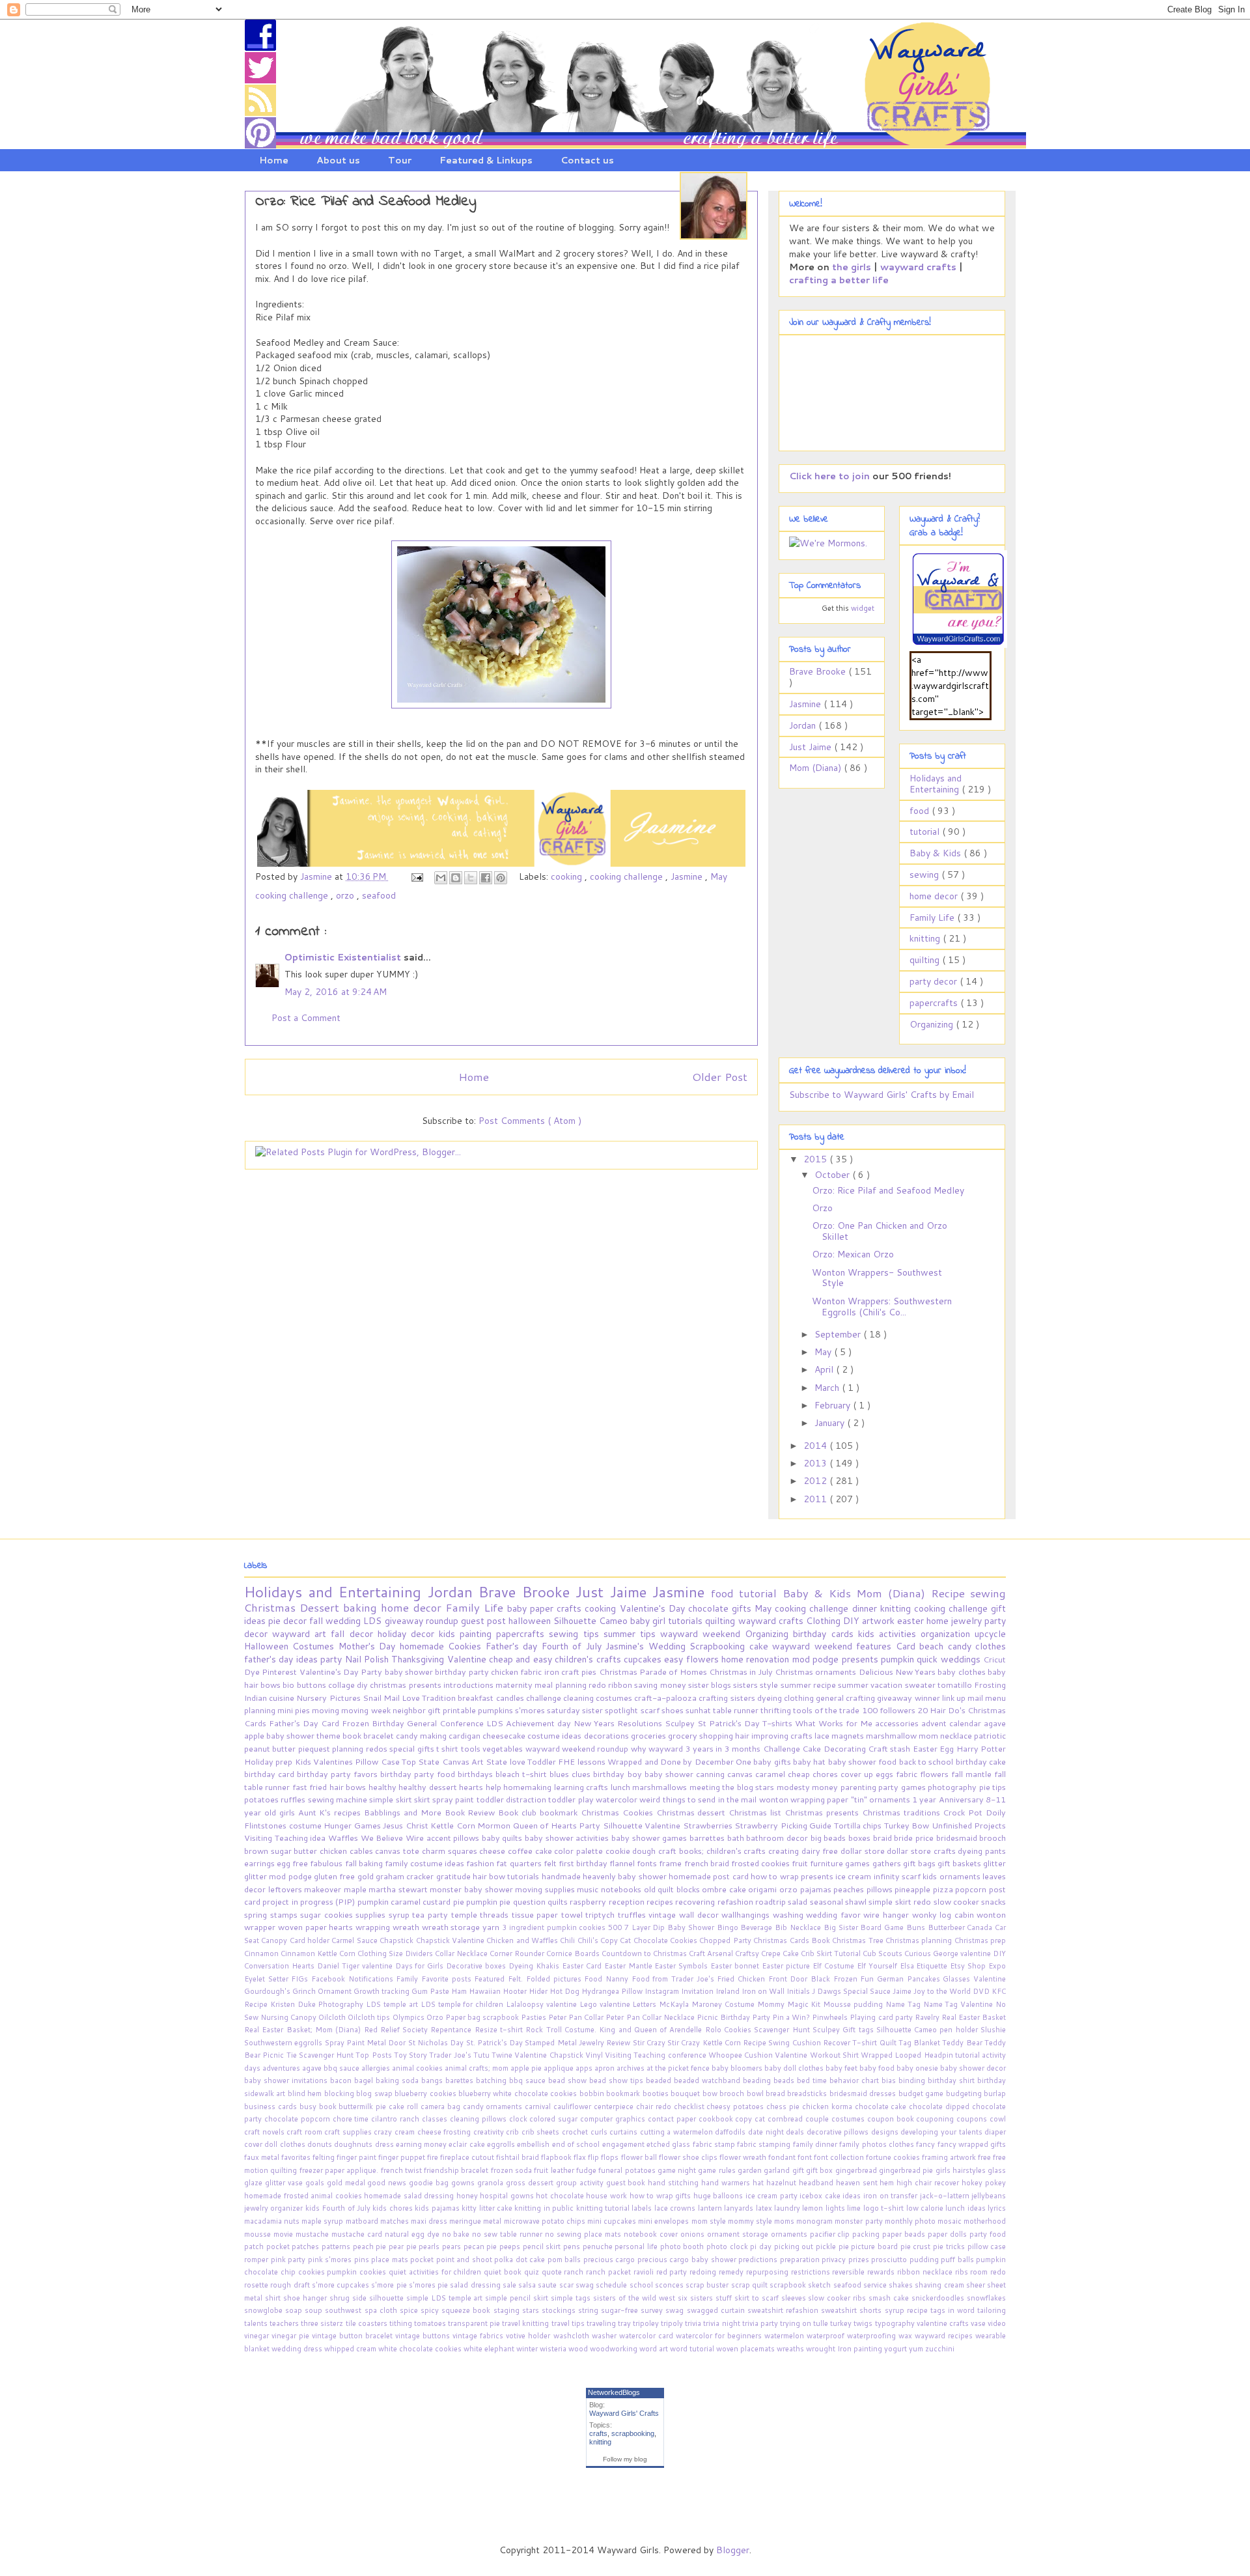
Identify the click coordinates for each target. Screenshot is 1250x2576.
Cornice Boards (574, 1953)
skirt (423, 1799)
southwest (344, 2310)
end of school (577, 2144)
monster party (859, 2221)
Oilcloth (333, 2017)
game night (678, 2170)
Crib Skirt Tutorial (832, 1953)
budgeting (965, 2093)
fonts (648, 1863)
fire (434, 2157)
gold (367, 1876)
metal (493, 2221)
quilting (926, 960)
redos (378, 1748)
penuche (599, 2247)
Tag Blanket (921, 2043)
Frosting (990, 1685)
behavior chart (855, 2080)
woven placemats (746, 2349)
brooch (993, 1838)
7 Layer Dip (646, 1927)
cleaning (579, 1698)
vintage (664, 1914)
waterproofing (873, 2336)
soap (295, 2310)
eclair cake (468, 2144)
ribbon (621, 1685)
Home (274, 160)
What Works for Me (835, 1723)
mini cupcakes (613, 2221)
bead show (569, 2080)
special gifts (413, 1748)
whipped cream (351, 2349)
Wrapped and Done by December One (680, 1761)
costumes (615, 1698)
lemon (813, 2208)
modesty (794, 1787)
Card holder (311, 1940)
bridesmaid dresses (864, 2093)
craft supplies (349, 2132)
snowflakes (986, 2298)
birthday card (271, 1774)
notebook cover (652, 2234)
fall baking (365, 1863)
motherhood (985, 2221)
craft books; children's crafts (713, 1851)
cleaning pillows (479, 2119)
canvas (741, 1774)
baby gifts (773, 1761)
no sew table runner (508, 2234)
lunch (621, 1787)
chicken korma (828, 2107)
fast (301, 1787)
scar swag (578, 2285)
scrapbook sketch (801, 2285)
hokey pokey (984, 2183)
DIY (853, 1621)
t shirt (449, 1748)
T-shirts (779, 1723)
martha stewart (399, 1889)
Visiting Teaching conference (657, 2055)
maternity (515, 1685)
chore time (352, 2119)
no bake (457, 2234)
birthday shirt (952, 2080)
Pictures (346, 1698)
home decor (935, 896)
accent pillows (454, 1838)
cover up (858, 1774)
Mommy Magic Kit (790, 2004)
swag (676, 2310)
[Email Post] (416, 876)
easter (912, 1621)
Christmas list (757, 1812)
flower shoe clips (689, 2157)
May (824, 1352)
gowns (464, 2183)
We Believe (383, 1838)
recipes (661, 1901)
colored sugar (555, 2119)
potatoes (262, 1799)
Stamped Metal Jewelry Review (578, 2043)
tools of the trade (827, 1710)
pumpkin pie (490, 1901)
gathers (888, 1863)
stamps (285, 1914)
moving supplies (546, 1889)
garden (751, 2170)
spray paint (454, 1799)
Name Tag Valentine (959, 2004)
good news (388, 2183)
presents (861, 1659)
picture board (875, 2247)
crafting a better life (839, 280)
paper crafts (557, 1608)
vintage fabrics (479, 2336)
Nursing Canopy (289, 2017)
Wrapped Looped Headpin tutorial (921, 2055)
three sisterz (323, 2323)
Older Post (720, 1077)
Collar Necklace (462, 1953)
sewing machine (339, 1799)
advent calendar (952, 1723)
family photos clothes (878, 2144)
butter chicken (321, 1851)
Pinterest (280, 1672)
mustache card (358, 2234)
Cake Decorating (835, 1748)
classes (436, 2119)
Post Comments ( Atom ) (530, 1121)
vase (979, 2323)
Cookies (466, 1646)
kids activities (889, 1634)
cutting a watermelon (678, 2132)
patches (307, 2247)
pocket (423, 2260)
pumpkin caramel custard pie (412, 1901)
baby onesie (918, 2068)
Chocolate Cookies (667, 1940)
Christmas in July (742, 1672)
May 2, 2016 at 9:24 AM (336, 992)
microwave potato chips (546, 2221)
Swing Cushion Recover (810, 2043)
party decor (935, 981)
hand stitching (674, 2183)
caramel (771, 1774)
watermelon (785, 2336)
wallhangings (747, 1914)
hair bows (349, 1787)
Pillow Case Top (386, 1761)
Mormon (495, 1825)
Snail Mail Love (392, 1698)
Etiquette (933, 1966)
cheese (493, 1851)
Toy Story (412, 2055)
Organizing (933, 1024)
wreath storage (452, 1927)
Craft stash (890, 1748)
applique (560, 2068)
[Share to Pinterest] (501, 878)
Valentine (468, 1659)
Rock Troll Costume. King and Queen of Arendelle (615, 2030)
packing (867, 2234)
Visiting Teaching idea (286, 1838)
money (826, 1787)
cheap (800, 1774)
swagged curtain (717, 2310)
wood (579, 2349)
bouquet (686, 2093)
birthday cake (981, 1761)
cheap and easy (522, 1659)
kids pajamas (438, 2208)
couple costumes (836, 2119)
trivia (694, 2323)
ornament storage (739, 2234)
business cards (272, 2107)
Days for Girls (421, 1966)
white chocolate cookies (421, 2349)
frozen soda (513, 2170)
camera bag (442, 2107)
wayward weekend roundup (578, 1748)
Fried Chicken (742, 1979)
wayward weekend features (834, 1646)
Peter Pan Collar (577, 2017)
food (921, 811)
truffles (633, 1914)
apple (255, 1735)
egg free (293, 1863)
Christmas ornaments (817, 1672)
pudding (925, 2260)
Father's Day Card (305, 1723)
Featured (491, 1979)
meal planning (561, 1685)
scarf (651, 1710)
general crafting (846, 1698)
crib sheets (542, 2132)
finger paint (357, 2157)
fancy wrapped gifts (972, 2144)
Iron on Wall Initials (777, 1991)
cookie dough (632, 1851)
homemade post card (710, 1876)
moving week (367, 1710)
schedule (612, 2285)
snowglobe (265, 2310)
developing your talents (942, 2132)
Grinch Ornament (323, 1991)
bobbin (593, 2093)
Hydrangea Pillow (613, 1991)
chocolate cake (882, 2107)
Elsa (908, 1966)
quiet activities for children (436, 2272)
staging (508, 2310)
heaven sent (858, 2183)
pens (573, 2247)
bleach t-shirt (522, 1774)
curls (600, 2132)
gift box (821, 2170)
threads (496, 1914)
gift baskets (960, 1863)
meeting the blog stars (733, 1787)
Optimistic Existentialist (344, 957)
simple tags (572, 2298)
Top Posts (375, 2055)
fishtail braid (519, 2157)
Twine (503, 2055)
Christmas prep (980, 1940)
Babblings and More (404, 1812)
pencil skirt (543, 2247)
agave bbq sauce (332, 2068)
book (353, 1735)
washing (790, 1914)
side (361, 2298)
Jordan (804, 725)
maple (356, 1889)
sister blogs (711, 1685)
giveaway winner (909, 1698)
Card (908, 1646)
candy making (422, 1735)
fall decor (354, 1634)
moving (326, 1710)
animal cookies (418, 2068)
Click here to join (829, 476)
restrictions (812, 2272)
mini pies (295, 1710)
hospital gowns (508, 2196)
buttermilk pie (364, 2107)
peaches (850, 1889)
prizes (860, 2260)
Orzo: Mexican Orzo (853, 1254)
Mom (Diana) (816, 768)
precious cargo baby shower (688, 2260)
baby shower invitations (287, 2080)
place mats (391, 2260)
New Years (917, 1672)
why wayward (658, 1748)
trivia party (761, 2323)
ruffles (294, 1799)
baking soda (398, 2080)
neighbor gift (418, 1710)
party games (903, 1787)
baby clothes (963, 1672)
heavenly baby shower (626, 1876)
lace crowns (676, 2208)
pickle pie (833, 2247)
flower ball (640, 2157)
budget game (922, 2093)
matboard (363, 2221)
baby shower (410, 1672)
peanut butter (271, 1748)
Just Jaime (812, 747)
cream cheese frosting (434, 2132)
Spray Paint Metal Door (367, 2043)
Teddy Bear (963, 2043)
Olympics (410, 2017)
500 (616, 1927)
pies (590, 1672)
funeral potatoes (628, 2170)
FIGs (301, 1979)
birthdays (477, 1774)
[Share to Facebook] (486, 878)
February (834, 1405)
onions (694, 2234)
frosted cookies (761, 1863)
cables (363, 1851)
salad (799, 1901)
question (530, 1901)
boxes (861, 1838)
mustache (313, 2234)
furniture (827, 1863)
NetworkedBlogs (614, 2392)
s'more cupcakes (342, 2285)
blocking (340, 2093)
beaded (660, 2080)
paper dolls (949, 2234)
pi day (762, 2247)
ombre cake (725, 1889)
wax (907, 2336)
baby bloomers (738, 2068)
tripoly (673, 2323)
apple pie (527, 2068)
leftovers (286, 1889)
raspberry (589, 1901)
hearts (472, 1787)
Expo (997, 1966)
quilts (559, 1901)
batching (493, 2080)
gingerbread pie (907, 2170)
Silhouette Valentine (643, 1825)
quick (928, 1659)
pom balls (565, 2260)
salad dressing (476, 2285)
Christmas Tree (859, 1940)
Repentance (452, 2030)
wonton (775, 1799)
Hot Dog (565, 1991)
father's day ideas (282, 1659)
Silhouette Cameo (592, 1621)
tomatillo (956, 1685)
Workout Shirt (836, 2055)
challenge (545, 1698)
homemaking (528, 1787)
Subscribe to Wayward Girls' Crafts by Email (882, 1095)
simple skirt (392, 1799)
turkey (842, 2323)
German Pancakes (910, 1979)
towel (574, 1914)
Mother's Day (369, 1646)
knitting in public (545, 2208)
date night (767, 2132)
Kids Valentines (325, 1761)
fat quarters (520, 1863)
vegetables (504, 1748)
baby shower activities (568, 1838)
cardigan (465, 1735)
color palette (579, 1851)
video (997, 2323)
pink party (289, 2260)
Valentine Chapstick (550, 2055)
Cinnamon (262, 1953)
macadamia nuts (273, 2221)
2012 (816, 1481)
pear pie (404, 2247)
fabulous (327, 1863)
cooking (568, 876)
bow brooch (725, 2093)
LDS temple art (393, 2004)
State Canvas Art (452, 1761)
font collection (840, 2157)
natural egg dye (413, 2234)
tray (625, 2323)
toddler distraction (513, 1799)
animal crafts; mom (478, 2068)
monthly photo (911, 2221)
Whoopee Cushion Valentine (759, 2055)
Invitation (698, 1991)
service (876, 2285)
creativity (490, 2132)
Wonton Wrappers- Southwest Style (877, 1278)
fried (319, 1787)
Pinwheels (831, 2017)
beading (758, 2080)
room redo (988, 2272)
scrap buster (708, 2285)
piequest (315, 1748)
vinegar (258, 2336)
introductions (469, 1685)
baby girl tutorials (668, 1621)
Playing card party (882, 2017)
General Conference (447, 1723)
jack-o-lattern (946, 2196)
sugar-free (621, 2310)
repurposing (769, 2272)
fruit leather (555, 2170)
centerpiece (615, 2107)
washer (605, 2336)
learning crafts (582, 1787)
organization (948, 1634)
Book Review (472, 1812)
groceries (649, 1735)
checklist (690, 2107)
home (939, 1621)
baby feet (842, 2068)
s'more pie (390, 2285)
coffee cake (531, 1851)
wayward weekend (702, 1634)
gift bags (920, 1863)
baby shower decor (973, 2068)
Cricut (994, 1659)
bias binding (905, 2080)
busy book (319, 2107)
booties (657, 2093)
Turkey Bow (908, 1825)
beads (785, 2080)
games (858, 1863)
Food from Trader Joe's (674, 1979)
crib (514, 2132)
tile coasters (368, 2323)
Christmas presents (823, 1812)
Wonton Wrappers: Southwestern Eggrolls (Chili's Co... (882, 1307)
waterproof (827, 2336)
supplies (372, 1914)
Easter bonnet (736, 1966)
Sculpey (681, 1723)
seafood (379, 895)
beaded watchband (708, 2080)
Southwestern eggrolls (285, 2043)
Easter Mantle (630, 1966)
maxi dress (430, 2221)
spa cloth (382, 2310)
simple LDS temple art (446, 2298)
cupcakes (644, 1659)
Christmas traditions (903, 1812)
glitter (994, 1863)
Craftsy (748, 1953)
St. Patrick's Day (496, 2043)
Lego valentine (606, 2004)
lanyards (740, 2208)
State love (507, 1761)
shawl (857, 1901)
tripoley (647, 2323)
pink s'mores (331, 2260)
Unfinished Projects (969, 1825)
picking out (795, 2247)
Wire (416, 1838)
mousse (259, 2234)
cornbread (786, 2119)
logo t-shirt (885, 2208)
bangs (433, 2080)
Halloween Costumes (291, 1646)
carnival (539, 2107)
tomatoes (431, 2323)
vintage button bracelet (354, 2336)
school (642, 2285)
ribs (963, 2272)
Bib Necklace (799, 1927)
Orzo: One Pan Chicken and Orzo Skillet (880, 1231)
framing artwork (950, 2157)
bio (289, 1685)
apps (585, 2068)
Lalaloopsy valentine (543, 2004)
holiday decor (408, 1634)
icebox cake (821, 2196)
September (839, 1334)
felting (325, 2157)
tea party (431, 1914)
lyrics (997, 2208)
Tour (400, 160)
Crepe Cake (781, 1953)
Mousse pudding (854, 2004)
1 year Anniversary (949, 1799)
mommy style (751, 2221)
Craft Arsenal (712, 1953)
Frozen (847, 1979)
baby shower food (864, 1761)
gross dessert (531, 2183)
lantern (711, 2208)
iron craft (563, 1672)
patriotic (990, 1735)
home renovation (757, 1659)
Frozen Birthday (374, 1723)
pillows (881, 1889)
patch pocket (268, 2247)
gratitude (454, 1876)
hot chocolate (561, 2196)
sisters (746, 1685)
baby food (878, 2068)
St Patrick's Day (730, 1723)
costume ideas (555, 1735)
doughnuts (354, 2144)
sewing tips (576, 1634)
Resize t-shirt (500, 2030)
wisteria (554, 2349)
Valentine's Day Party (342, 1672)
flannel (623, 1863)
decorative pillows (839, 2132)
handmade (562, 1876)
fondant (783, 2157)
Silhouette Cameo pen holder (928, 2030)
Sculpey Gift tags (844, 2030)
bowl (756, 2093)
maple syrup (323, 2221)
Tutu (482, 2055)
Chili (568, 1940)
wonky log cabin (945, 1914)
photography (953, 1787)
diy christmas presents (400, 1685)
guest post (485, 1621)
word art (655, 2349)
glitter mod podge (279, 1876)
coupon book (892, 2119)
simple (882, 1901)
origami (764, 1889)
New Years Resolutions (619, 1723)
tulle (822, 2323)
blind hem (306, 2093)
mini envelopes (664, 2221)
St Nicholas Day (437, 2043)
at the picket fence (679, 2068)
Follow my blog (625, 2459)
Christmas (272, 1607)
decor (296, 1621)
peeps (511, 2247)
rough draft (291, 2285)
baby (519, 1608)
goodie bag (430, 2183)
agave (995, 1723)
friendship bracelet (457, 2170)
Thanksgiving (419, 1659)
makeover (324, 1889)
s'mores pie (430, 2285)
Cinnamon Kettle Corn (319, 1953)
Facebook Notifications (354, 1979)
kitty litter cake (488, 2208)
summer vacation (871, 1685)
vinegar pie (292, 2336)
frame (671, 1863)
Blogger (733, 2550)
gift (799, 2170)
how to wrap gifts (661, 2196)
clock (520, 2119)
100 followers (890, 1710)
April (825, 1369)
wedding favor (835, 1914)
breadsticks (808, 2093)
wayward (293, 1634)
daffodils (731, 2132)
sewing (925, 875)
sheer (977, 2285)
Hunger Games (353, 1825)
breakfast (477, 1698)
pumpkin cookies (358, 2272)
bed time (813, 2080)
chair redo (655, 2107)
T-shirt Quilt (875, 2043)
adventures (282, 2068)
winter (528, 2349)
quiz (533, 2272)
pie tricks (950, 2247)
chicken (506, 1672)
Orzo (822, 1208)
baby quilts (503, 1838)
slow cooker (958, 1901)
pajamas (817, 1889)
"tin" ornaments (882, 1799)
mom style (710, 2221)
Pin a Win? (792, 2017)
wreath (407, 1927)
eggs (886, 1774)
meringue (466, 2221)
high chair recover (929, 2183)
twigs (864, 2323)
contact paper (673, 2119)
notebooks (622, 1889)
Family (409, 1979)
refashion (736, 1901)
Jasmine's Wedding (647, 1646)
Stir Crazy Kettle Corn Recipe (718, 2043)
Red (372, 2030)
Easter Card (583, 1966)
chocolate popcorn (299, 2119)
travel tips (569, 2323)
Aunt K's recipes (331, 1812)
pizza (944, 1889)
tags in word (954, 2310)
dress (385, 2144)
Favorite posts (448, 1979)
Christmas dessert (693, 1812)
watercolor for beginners (720, 2336)
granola (492, 2183)
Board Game (883, 1927)
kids (449, 1634)
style (770, 1685)
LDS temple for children (463, 2004)
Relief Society (406, 2030)
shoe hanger (306, 2298)
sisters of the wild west (635, 2298)
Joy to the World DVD (952, 1991)
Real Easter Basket (974, 2017)
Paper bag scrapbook (483, 2017)
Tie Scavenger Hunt (321, 2055)
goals (316, 2183)
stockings (560, 2310)
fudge (587, 2170)
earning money (423, 2144)
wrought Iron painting (845, 2349)
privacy (835, 2260)
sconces (670, 2285)
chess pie (784, 2107)
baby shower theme (304, 1735)
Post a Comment (306, 1018)
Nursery (312, 1698)
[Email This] (441, 878)
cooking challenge (628, 876)
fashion (481, 1863)
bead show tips (618, 2080)
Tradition (440, 1698)
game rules (718, 2170)
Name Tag (904, 2004)
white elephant (490, 2349)
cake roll (405, 2107)
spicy (431, 2310)
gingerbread (857, 2170)
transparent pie (475, 2323)
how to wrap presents (793, 1876)
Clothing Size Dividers (396, 1953)
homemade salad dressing (410, 2196)
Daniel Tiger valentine (356, 1966)
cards (845, 1634)
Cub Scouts (883, 1953)
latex (765, 2208)
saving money (661, 1685)
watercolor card (647, 2336)
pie (276, 1621)
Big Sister (842, 1927)
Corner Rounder (518, 1953)
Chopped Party (726, 1940)
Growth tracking (382, 1991)
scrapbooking (633, 2433)
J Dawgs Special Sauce (852, 1991)
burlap (995, 2093)
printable (460, 1710)
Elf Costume (835, 1966)
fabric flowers (924, 1774)
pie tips (993, 1787)
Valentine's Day (654, 1608)
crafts (598, 2433)
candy (962, 1646)
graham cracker (406, 1876)
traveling (602, 2323)
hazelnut (783, 2183)
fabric (532, 1672)
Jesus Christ (407, 1825)
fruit (801, 1863)
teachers (285, 2323)
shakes (902, 2285)
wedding (344, 1621)
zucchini (940, 2349)
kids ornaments (952, 1876)
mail (976, 1698)
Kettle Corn (454, 1825)
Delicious (877, 1672)
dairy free (821, 1851)
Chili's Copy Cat (605, 1940)
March (828, 1388)
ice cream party (773, 2196)
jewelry (968, 1621)
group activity (581, 2183)
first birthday (584, 1863)
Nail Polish (368, 1659)
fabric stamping (765, 2144)
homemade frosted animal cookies (304, 2196)
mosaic (951, 2221)
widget (863, 608)
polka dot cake (521, 2260)
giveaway (405, 1621)
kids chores (394, 2208)
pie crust (917, 2247)
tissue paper (536, 1914)
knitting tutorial (604, 2208)
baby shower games (650, 1838)
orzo (346, 895)
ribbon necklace (926, 2272)
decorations (607, 1735)
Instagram (663, 1991)
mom (929, 1735)
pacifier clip (831, 2234)
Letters (646, 2004)
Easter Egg (935, 1748)
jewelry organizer (275, 2208)
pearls (430, 2247)
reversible (850, 2272)
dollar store (864, 1851)
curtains (625, 2132)
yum (917, 2349)
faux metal (263, 2157)
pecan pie (481, 2247)
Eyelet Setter (268, 1979)
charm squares (451, 1851)
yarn (492, 1927)
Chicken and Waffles (523, 1940)
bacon (342, 2080)
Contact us (587, 160)
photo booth (683, 2247)
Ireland (729, 1991)
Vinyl (595, 2055)
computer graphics (614, 2119)
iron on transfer (892, 2196)
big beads (829, 1838)
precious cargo (610, 2260)
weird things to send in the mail (699, 1799)
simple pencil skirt (518, 2298)
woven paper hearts (317, 1927)
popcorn (972, 1889)
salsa (528, 2285)
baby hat (811, 1761)
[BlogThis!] (456, 878)
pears (453, 2247)
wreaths (791, 2349)
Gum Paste (431, 1991)
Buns (917, 1927)
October (833, 1175)
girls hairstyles (962, 2170)
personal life (637, 2247)
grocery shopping (701, 1735)
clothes (991, 1646)
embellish (534, 2144)
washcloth (573, 2336)
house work (607, 2196)
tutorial (926, 832)
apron (605, 2068)
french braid (708, 1863)
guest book (627, 2183)
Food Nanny (607, 1979)
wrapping (374, 1927)
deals (796, 2132)
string (590, 2310)
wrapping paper (821, 1799)
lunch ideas (966, 2208)
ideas (853, 2196)
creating (785, 1851)
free (985, 2157)
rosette (257, 2285)
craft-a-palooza (666, 1698)
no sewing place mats (584, 2234)
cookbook (717, 2119)
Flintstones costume (284, 1825)
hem (888, 2183)
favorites (297, 2157)
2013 (816, 1463)
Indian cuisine (270, 1698)
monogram (815, 2221)
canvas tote (398, 1851)
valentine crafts (944, 2323)
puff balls (958, 2260)
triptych (602, 1914)
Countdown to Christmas (645, 1953)
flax (581, 2157)
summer (622, 1634)
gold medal (347, 2183)
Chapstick (397, 1940)
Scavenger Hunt (783, 2030)
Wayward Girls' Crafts (624, 2413)
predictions (759, 2260)
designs (886, 2132)
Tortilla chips (859, 1825)
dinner (866, 1608)
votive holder (529, 2336)
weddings (962, 1659)
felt (551, 1863)
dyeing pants (982, 1851)
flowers (704, 1659)
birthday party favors (339, 1774)
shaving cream (940, 2285)
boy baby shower (662, 1774)
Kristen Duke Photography (318, 2004)
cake (761, 1646)
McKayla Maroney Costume (708, 2004)
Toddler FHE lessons (567, 1761)
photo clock (728, 2247)
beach (933, 1646)
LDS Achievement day (530, 1723)
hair (743, 1735)
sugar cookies (328, 1914)
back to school (927, 1761)
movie (285, 2234)
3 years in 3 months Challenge (744, 1748)
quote (553, 2272)
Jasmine (688, 876)
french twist (403, 2170)
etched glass (670, 2144)
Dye (253, 1672)
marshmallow (892, 1735)
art (323, 1634)
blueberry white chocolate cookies (519, 2093)
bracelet (380, 1735)
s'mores (531, 1710)
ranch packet (610, 2272)
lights (836, 2208)
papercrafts (935, 1003)
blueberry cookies (426, 2093)
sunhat (699, 1710)
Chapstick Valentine (451, 1940)
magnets (849, 1735)
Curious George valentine (949, 1953)
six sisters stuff (706, 2298)
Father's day (514, 1646)
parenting (859, 1787)
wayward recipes (945, 2336)
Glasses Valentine (974, 1979)
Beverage (757, 1927)
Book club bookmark (539, 1812)
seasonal (827, 1901)
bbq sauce (529, 2080)
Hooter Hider (526, 1991)
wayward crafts (918, 267)
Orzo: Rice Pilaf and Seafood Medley (888, 1190)
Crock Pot (964, 1812)
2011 (816, 1499)
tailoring (992, 2310)
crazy (384, 2132)
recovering (696, 1901)
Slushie (993, 2030)
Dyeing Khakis (535, 1966)
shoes (674, 1710)
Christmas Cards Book (793, 1940)
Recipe (951, 1593)
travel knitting (526, 2323)
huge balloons (719, 2196)
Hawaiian (486, 1991)
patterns (337, 2247)
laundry (788, 2208)
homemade (424, 1646)
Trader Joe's (451, 2055)
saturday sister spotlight (593, 1710)
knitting (926, 938)
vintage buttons (424, 2336)
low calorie (926, 2208)
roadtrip (771, 1901)
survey (653, 2310)
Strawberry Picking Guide (784, 1825)
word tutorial (693, 2349)
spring (257, 1914)
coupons (973, 2119)
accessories (898, 1723)
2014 (816, 1446)
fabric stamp (715, 2144)
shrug (341, 2298)
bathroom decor (778, 1838)
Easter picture (787, 1966)
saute (548, 2285)
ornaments (790, 2234)
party (332, 1659)
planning (349, 1748)
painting (478, 1634)
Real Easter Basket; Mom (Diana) (304, 2030)
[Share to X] (471, 878)
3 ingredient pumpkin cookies (555, 1927)
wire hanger (887, 1914)
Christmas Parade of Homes (654, 1672)
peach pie (371, 2247)
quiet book (504, 2272)
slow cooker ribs (838, 2298)
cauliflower (574, 2107)
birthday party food (419, 1774)
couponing (936, 2119)
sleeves (795, 2298)
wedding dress (298, 2349)
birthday (812, 1634)
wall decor (700, 1914)
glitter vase (285, 2183)
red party (673, 2272)
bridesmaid (958, 1838)
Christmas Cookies (618, 1812)
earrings (260, 1863)
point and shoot (465, 2260)
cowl (998, 2119)
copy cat (751, 2119)
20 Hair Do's (942, 1710)
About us (338, 160)
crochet (576, 2132)
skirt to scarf (758, 2298)
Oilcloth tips (370, 2017)
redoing (704, 2272)
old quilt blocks (673, 1889)
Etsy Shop (969, 1966)
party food (988, 2234)
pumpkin (899, 1659)
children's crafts (589, 1659)
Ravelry (928, 2017)
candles (511, 1698)
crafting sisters (728, 1698)
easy (675, 1659)
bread (776, 2093)
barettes (461, 2080)
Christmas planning (920, 1940)
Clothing (825, 1621)
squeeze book (467, 2310)
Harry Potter (981, 1748)
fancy (926, 2144)
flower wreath (744, 2157)
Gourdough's (268, 1991)
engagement (624, 2144)
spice (410, 2310)
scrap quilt (751, 2285)
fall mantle (973, 1774)
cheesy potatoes (736, 2107)
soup (315, 2310)
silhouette (388, 2298)
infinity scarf (898, 1876)
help (494, 1787)
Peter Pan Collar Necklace (651, 2017)
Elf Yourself (878, 1966)
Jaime (903, 1991)
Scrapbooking (719, 1646)
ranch (575, 2272)
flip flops (604, 2157)
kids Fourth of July (339, 2208)
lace (823, 1735)
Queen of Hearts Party (558, 1825)
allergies (377, 2068)
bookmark (624, 2093)
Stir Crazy (650, 2043)
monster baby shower (472, 1889)
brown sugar (269, 1851)
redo (598, 1685)
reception (628, 1901)
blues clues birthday (588, 1774)
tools (472, 1748)
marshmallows (660, 1787)
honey (468, 2196)
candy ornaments (494, 2107)
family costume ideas (425, 1863)
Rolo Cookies (730, 2030)
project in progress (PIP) (310, 1901)
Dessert (321, 1607)
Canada (981, 1927)
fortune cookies (894, 2157)
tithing (402, 2323)
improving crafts (783, 1735)
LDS (374, 1621)
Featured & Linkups (486, 160)
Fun (868, 1979)
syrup (401, 1914)
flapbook (557, 2157)
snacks (993, 1901)
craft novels (265, 2132)
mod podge (817, 1659)
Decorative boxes (477, 1966)
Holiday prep (270, 1761)
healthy (383, 1787)
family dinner (816, 2144)
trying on (797, 2323)
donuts (321, 2144)
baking (362, 1607)
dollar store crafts (922, 1851)
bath (737, 1838)
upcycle (990, 1634)
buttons (312, 1685)
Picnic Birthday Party (734, 2017)
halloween (531, 1621)
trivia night (722, 2323)
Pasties (535, 2017)
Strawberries (709, 1825)
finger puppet (403, 2157)
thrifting (777, 1710)
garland (778, 2170)
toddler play (572, 1799)
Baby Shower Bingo (704, 1927)
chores (826, 1774)
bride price (915, 1838)
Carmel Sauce (355, 1940)
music (589, 1889)
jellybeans (989, 2196)
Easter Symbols (682, 1966)
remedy (732, 2272)
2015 (816, 1159)
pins (363, 2260)
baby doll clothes (795, 2068)
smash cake (890, 2298)
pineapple (914, 1889)
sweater (921, 1685)
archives (632, 2068)
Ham (460, 1991)
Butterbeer (948, 1927)
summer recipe (809, 1685)
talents (257, 2323)
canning (712, 1774)
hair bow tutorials (507, 1876)
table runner (737, 1710)
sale (510, 2285)
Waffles (344, 1838)
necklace (957, 1735)
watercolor (618, 1799)
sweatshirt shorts (853, 2310)
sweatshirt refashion (784, 2310)
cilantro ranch (396, 2119)
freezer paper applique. (340, 2170)
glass (997, 2170)
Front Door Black (801, 1979)
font (806, 2157)
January (831, 1423)
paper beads (905, 2234)
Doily (996, 1812)
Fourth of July (574, 1646)
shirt (274, 2298)
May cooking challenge (803, 1608)
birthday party (463, 1672)
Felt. (517, 1979)
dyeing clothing (786, 1698)
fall (317, 1621)
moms (785, 2221)
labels (643, 2208)
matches (396, 2221)
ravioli (645, 2272)
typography (896, 2323)
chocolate (710, 1608)
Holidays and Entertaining (936, 784)
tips (650, 1634)
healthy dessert (429, 1787)
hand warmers (727, 2183)
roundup (443, 1621)
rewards (882, 2272)
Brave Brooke (819, 671)
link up (955, 1698)
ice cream (854, 1876)
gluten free (336, 1876)
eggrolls (502, 2144)
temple (466, 1914)
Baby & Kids (937, 853)
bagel (365, 2080)
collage (342, 1685)
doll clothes (286, 2144)
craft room (305, 2132)
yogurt (896, 2349)
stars (532, 2310)
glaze (255, 2183)
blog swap (375, 2093)
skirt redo (914, 1901)
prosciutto (890, 2260)
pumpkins (496, 1710)
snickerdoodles (939, 2298)
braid (884, 1838)
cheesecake (505, 1735)
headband (817, 2183)
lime (855, 2208)
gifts (743, 1608)
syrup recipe (908, 2310)
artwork (880, 1621)
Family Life (933, 917)
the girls (852, 267)
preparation (801, 2260)
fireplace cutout (468, 2157)
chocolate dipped (940, 2107)
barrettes (708, 1838)
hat (759, 2183)
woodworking (615, 2349)
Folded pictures (555, 1979)
